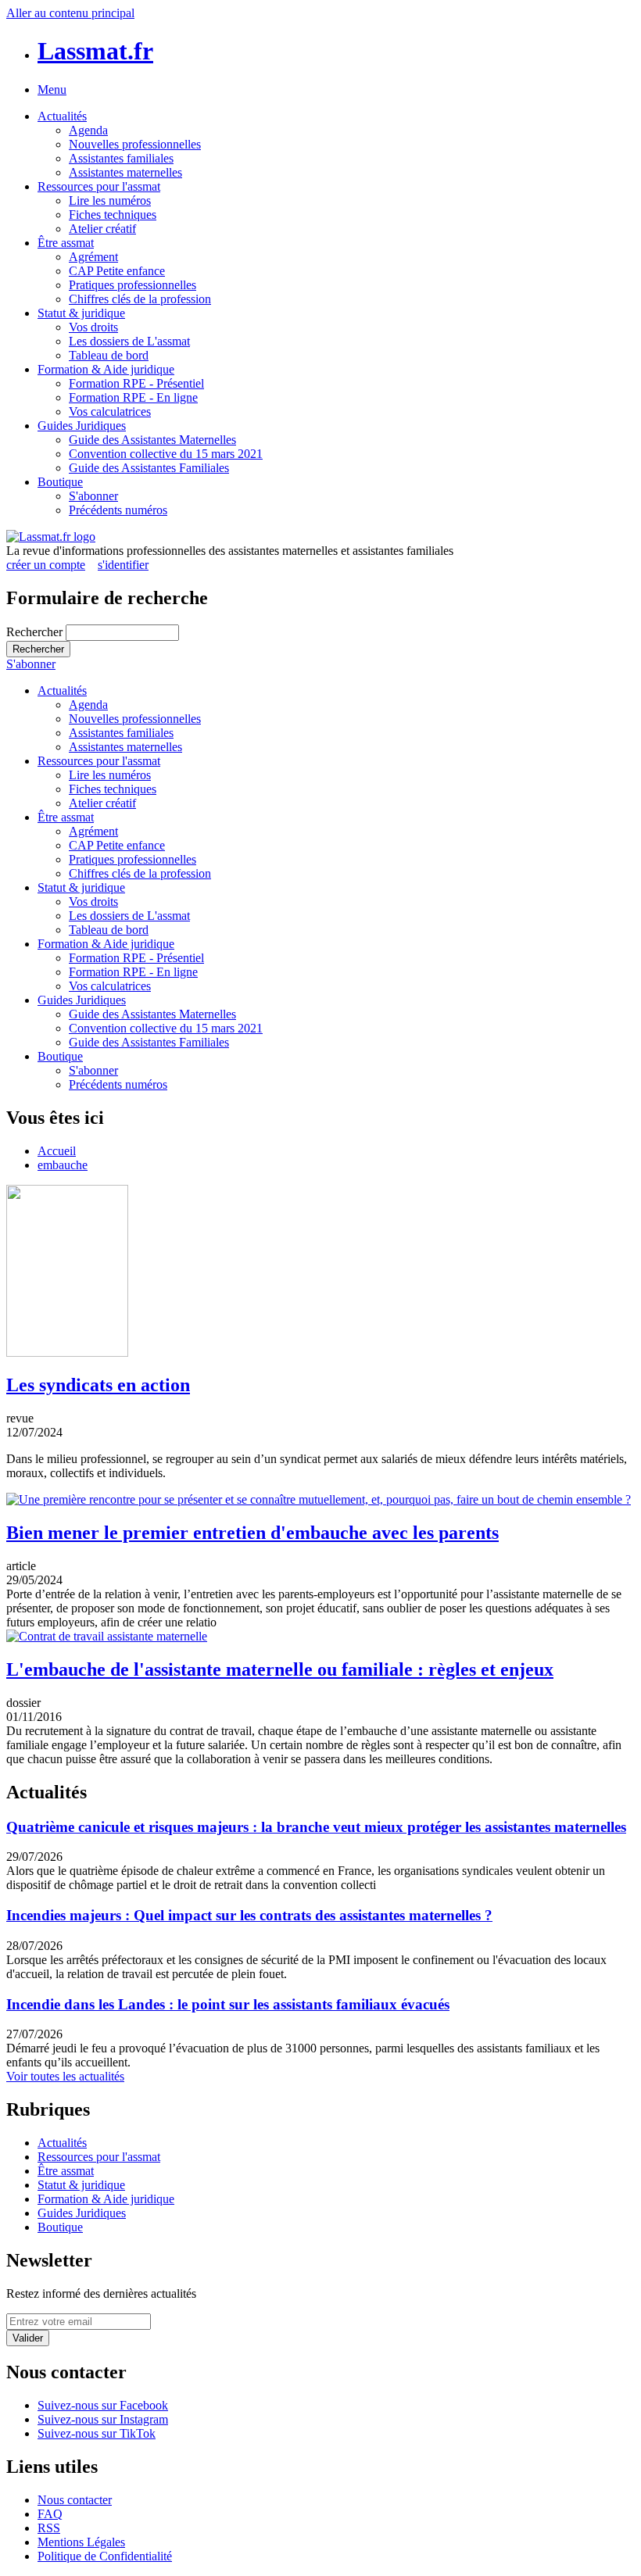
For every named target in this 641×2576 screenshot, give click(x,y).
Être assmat (66, 243)
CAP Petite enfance (117, 271)
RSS (49, 2528)
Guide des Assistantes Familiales (149, 468)
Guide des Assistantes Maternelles (152, 440)
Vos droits (93, 327)
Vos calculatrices (110, 411)
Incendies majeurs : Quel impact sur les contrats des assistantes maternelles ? (249, 1915)
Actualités (62, 116)
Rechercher (36, 632)
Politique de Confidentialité (105, 2556)
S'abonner (93, 496)
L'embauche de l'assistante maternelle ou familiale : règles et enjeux (280, 1669)
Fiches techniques (113, 215)
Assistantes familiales (121, 158)
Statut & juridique (81, 313)
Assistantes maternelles (125, 172)
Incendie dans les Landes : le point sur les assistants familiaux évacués (228, 2004)
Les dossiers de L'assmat (129, 341)
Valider (28, 2338)
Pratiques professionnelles (132, 285)
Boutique (60, 482)
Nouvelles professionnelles (135, 144)
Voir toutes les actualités (65, 2076)
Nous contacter (75, 2500)
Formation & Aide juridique (106, 369)
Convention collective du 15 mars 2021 (166, 454)
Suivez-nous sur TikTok (97, 2433)
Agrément (93, 257)
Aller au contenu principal (70, 13)
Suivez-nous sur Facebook (103, 2405)
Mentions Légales (81, 2542)
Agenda (88, 130)
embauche (63, 1165)
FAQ (50, 2514)
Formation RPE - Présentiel (136, 383)
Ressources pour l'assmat (99, 186)
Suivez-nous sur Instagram (103, 2419)
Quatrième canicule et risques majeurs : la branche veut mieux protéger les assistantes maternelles (316, 1827)
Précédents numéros (118, 510)
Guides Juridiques (82, 426)
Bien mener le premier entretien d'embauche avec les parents (252, 1533)
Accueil (57, 1151)
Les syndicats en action (98, 1385)
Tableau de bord (109, 355)
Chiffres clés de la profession (140, 299)
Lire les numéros (110, 200)
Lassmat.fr (95, 51)
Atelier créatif (102, 229)
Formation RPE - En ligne (133, 397)
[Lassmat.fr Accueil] (51, 537)
